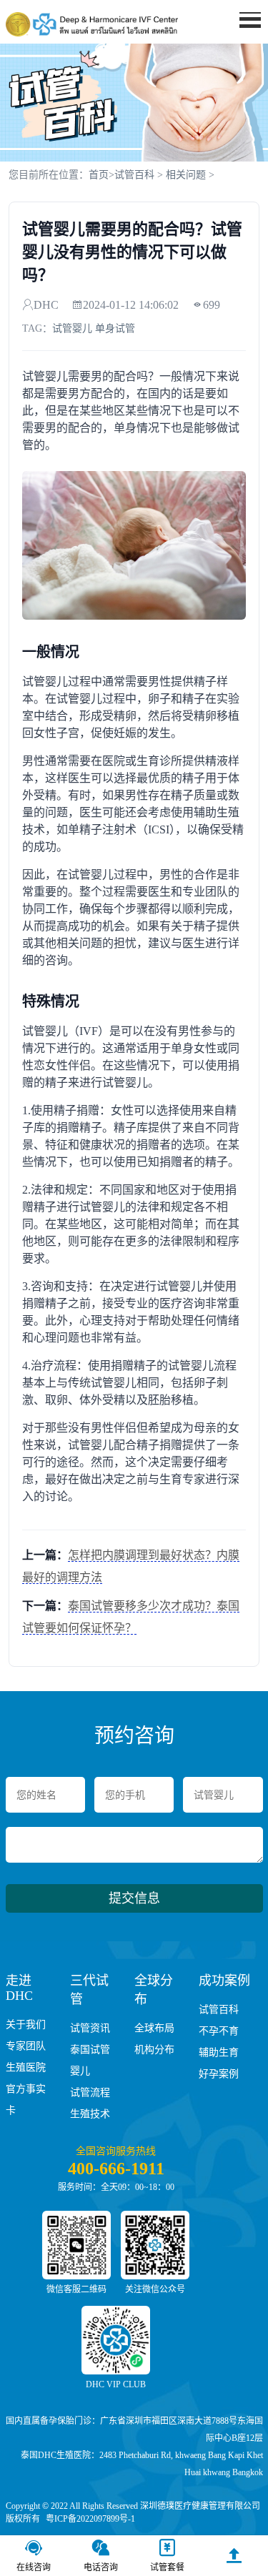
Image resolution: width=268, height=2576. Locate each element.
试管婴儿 (72, 328)
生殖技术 (90, 2114)
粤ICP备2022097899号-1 (90, 2519)
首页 (242, 47)
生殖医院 (26, 2067)
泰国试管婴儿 (90, 2060)
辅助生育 (219, 2052)
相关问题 (186, 175)
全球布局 (154, 2028)
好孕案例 (219, 2074)
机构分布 (154, 2050)
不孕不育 (219, 2031)
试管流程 (90, 2092)
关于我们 (26, 2025)
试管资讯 (90, 2028)
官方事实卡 (26, 2100)
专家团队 (26, 2046)
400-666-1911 (116, 2169)
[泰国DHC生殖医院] (92, 24)
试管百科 (134, 175)
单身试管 (115, 328)
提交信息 (134, 1898)
